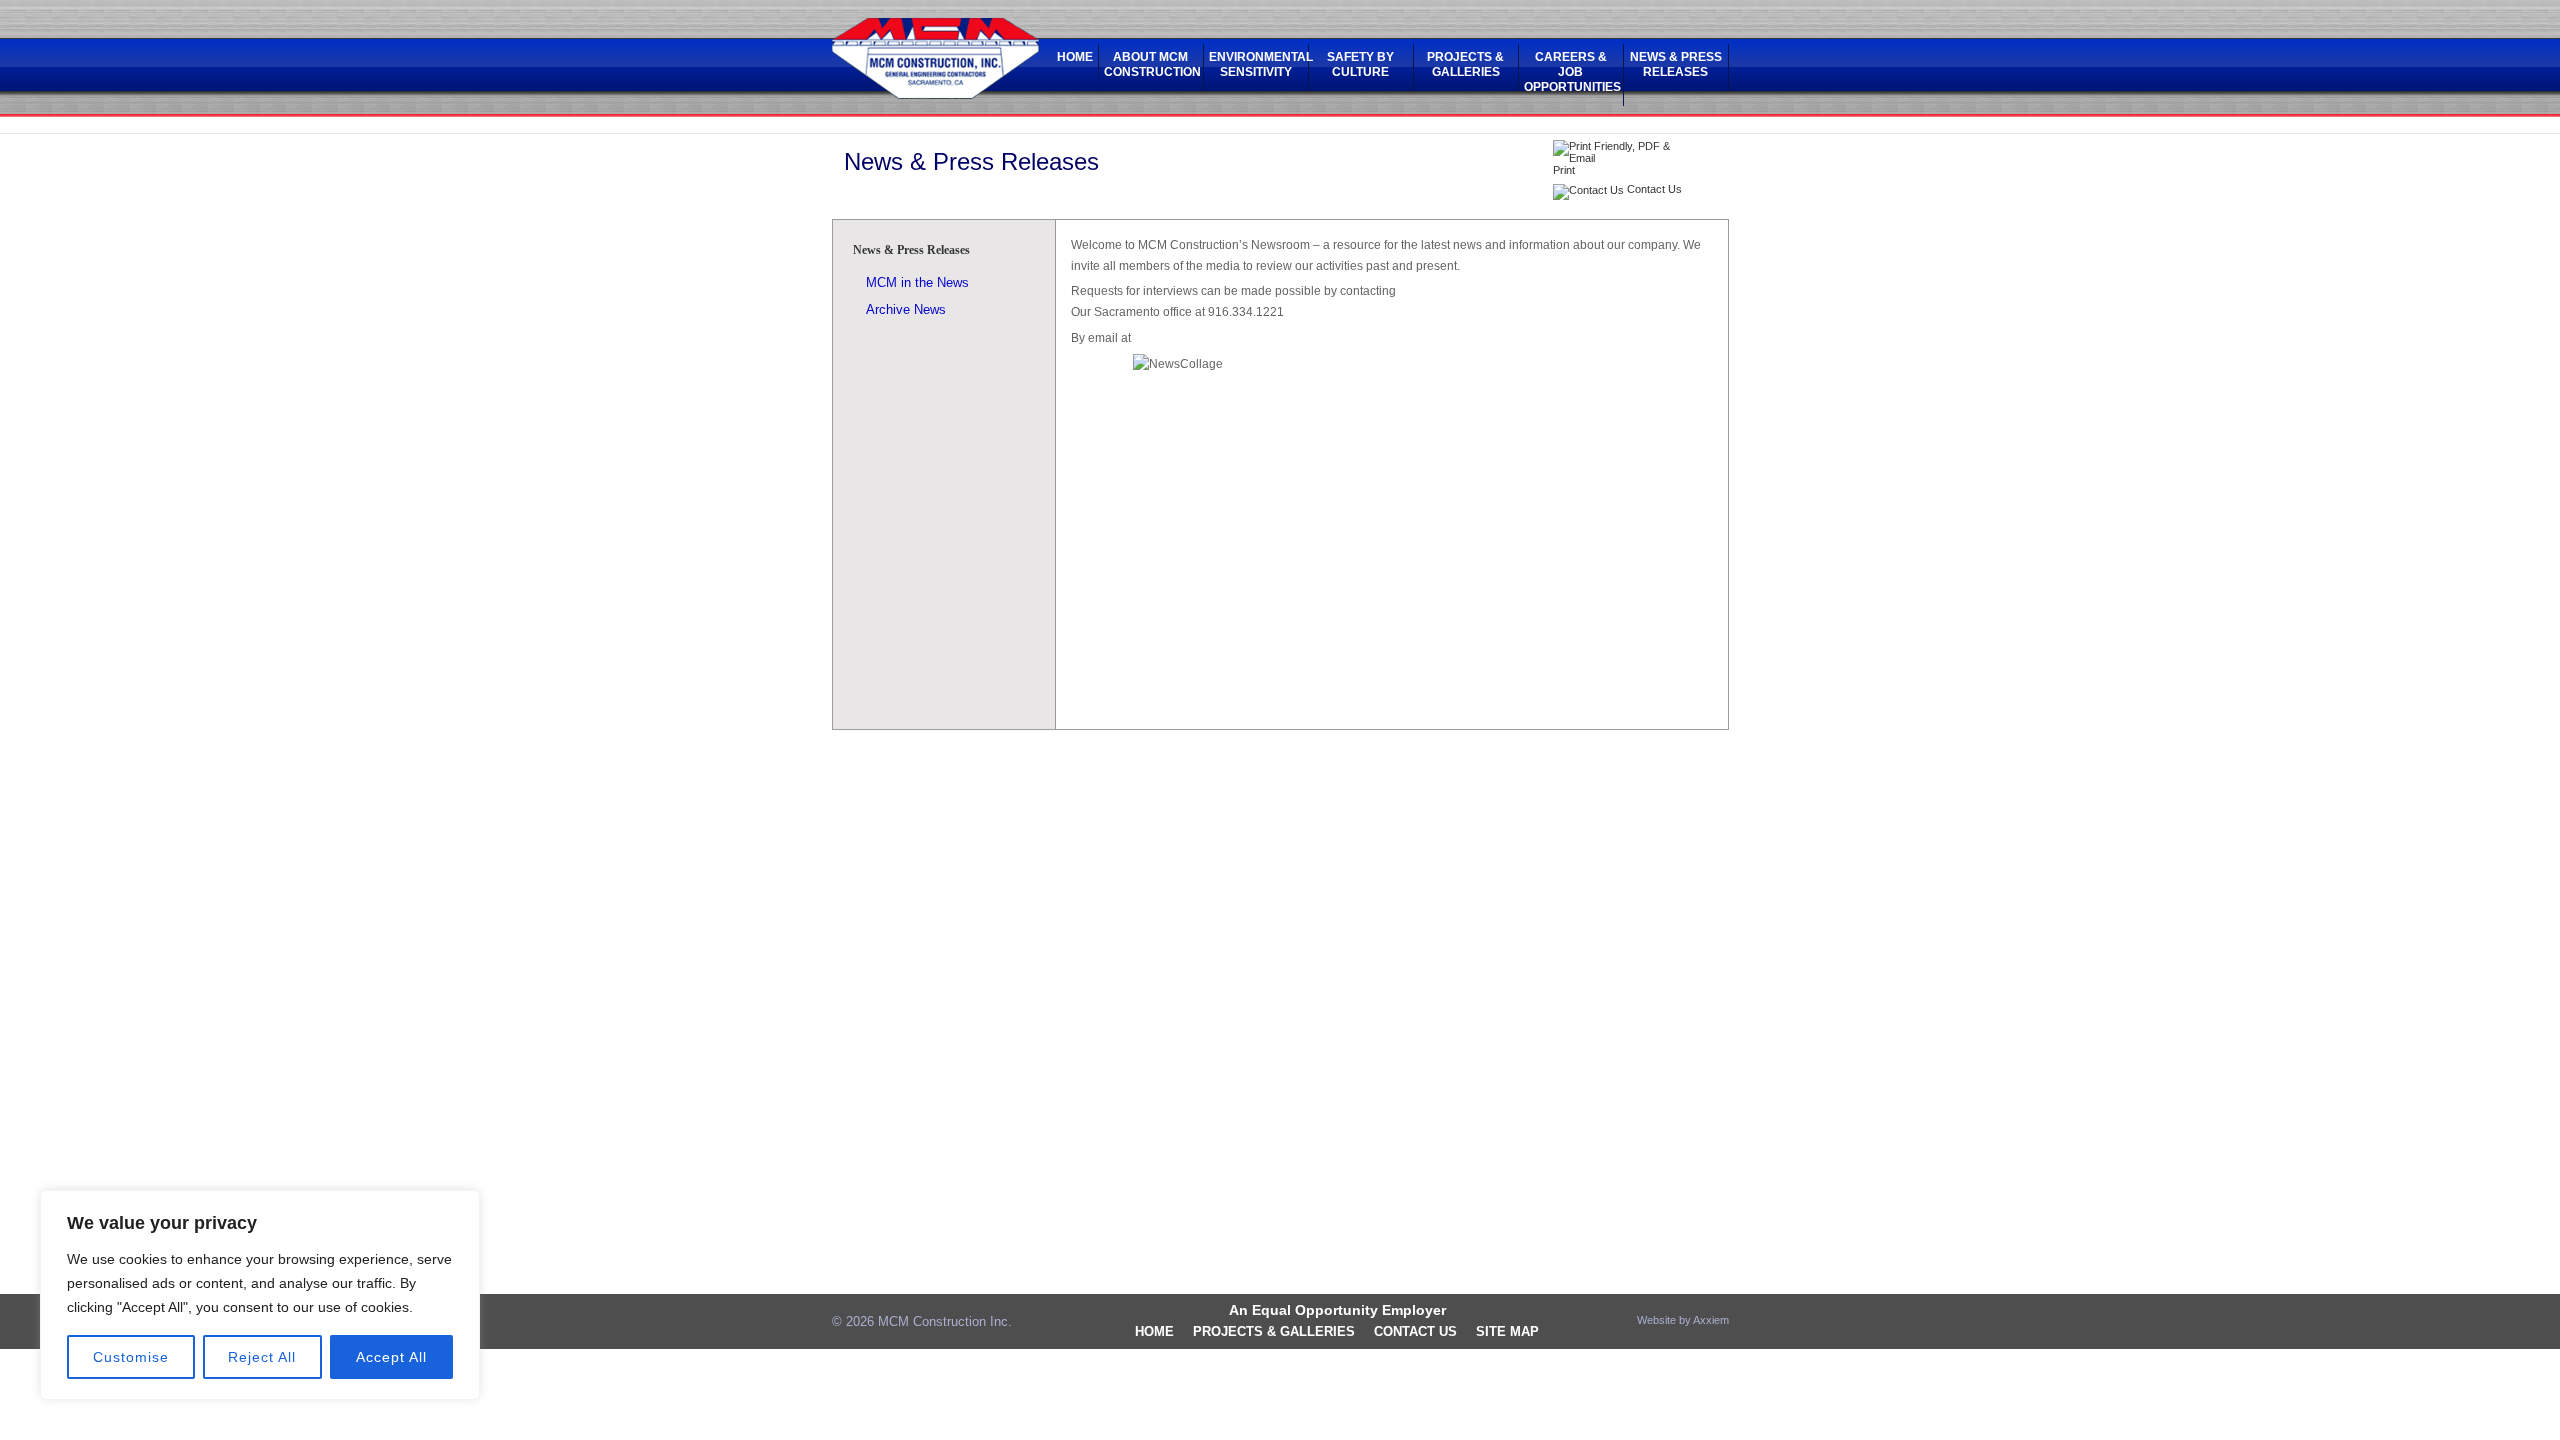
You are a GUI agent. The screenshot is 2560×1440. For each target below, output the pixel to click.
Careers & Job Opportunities (1571, 72)
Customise (131, 1357)
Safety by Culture (1360, 64)
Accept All (391, 1357)
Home (1075, 57)
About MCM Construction (1151, 64)
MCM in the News (917, 282)
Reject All (262, 1357)
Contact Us (1415, 1331)
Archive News (906, 309)
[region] (260, 1295)
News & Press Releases (1676, 64)
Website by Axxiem (1683, 1320)
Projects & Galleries (1465, 64)
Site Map (1507, 1331)
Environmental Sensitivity (1256, 64)
